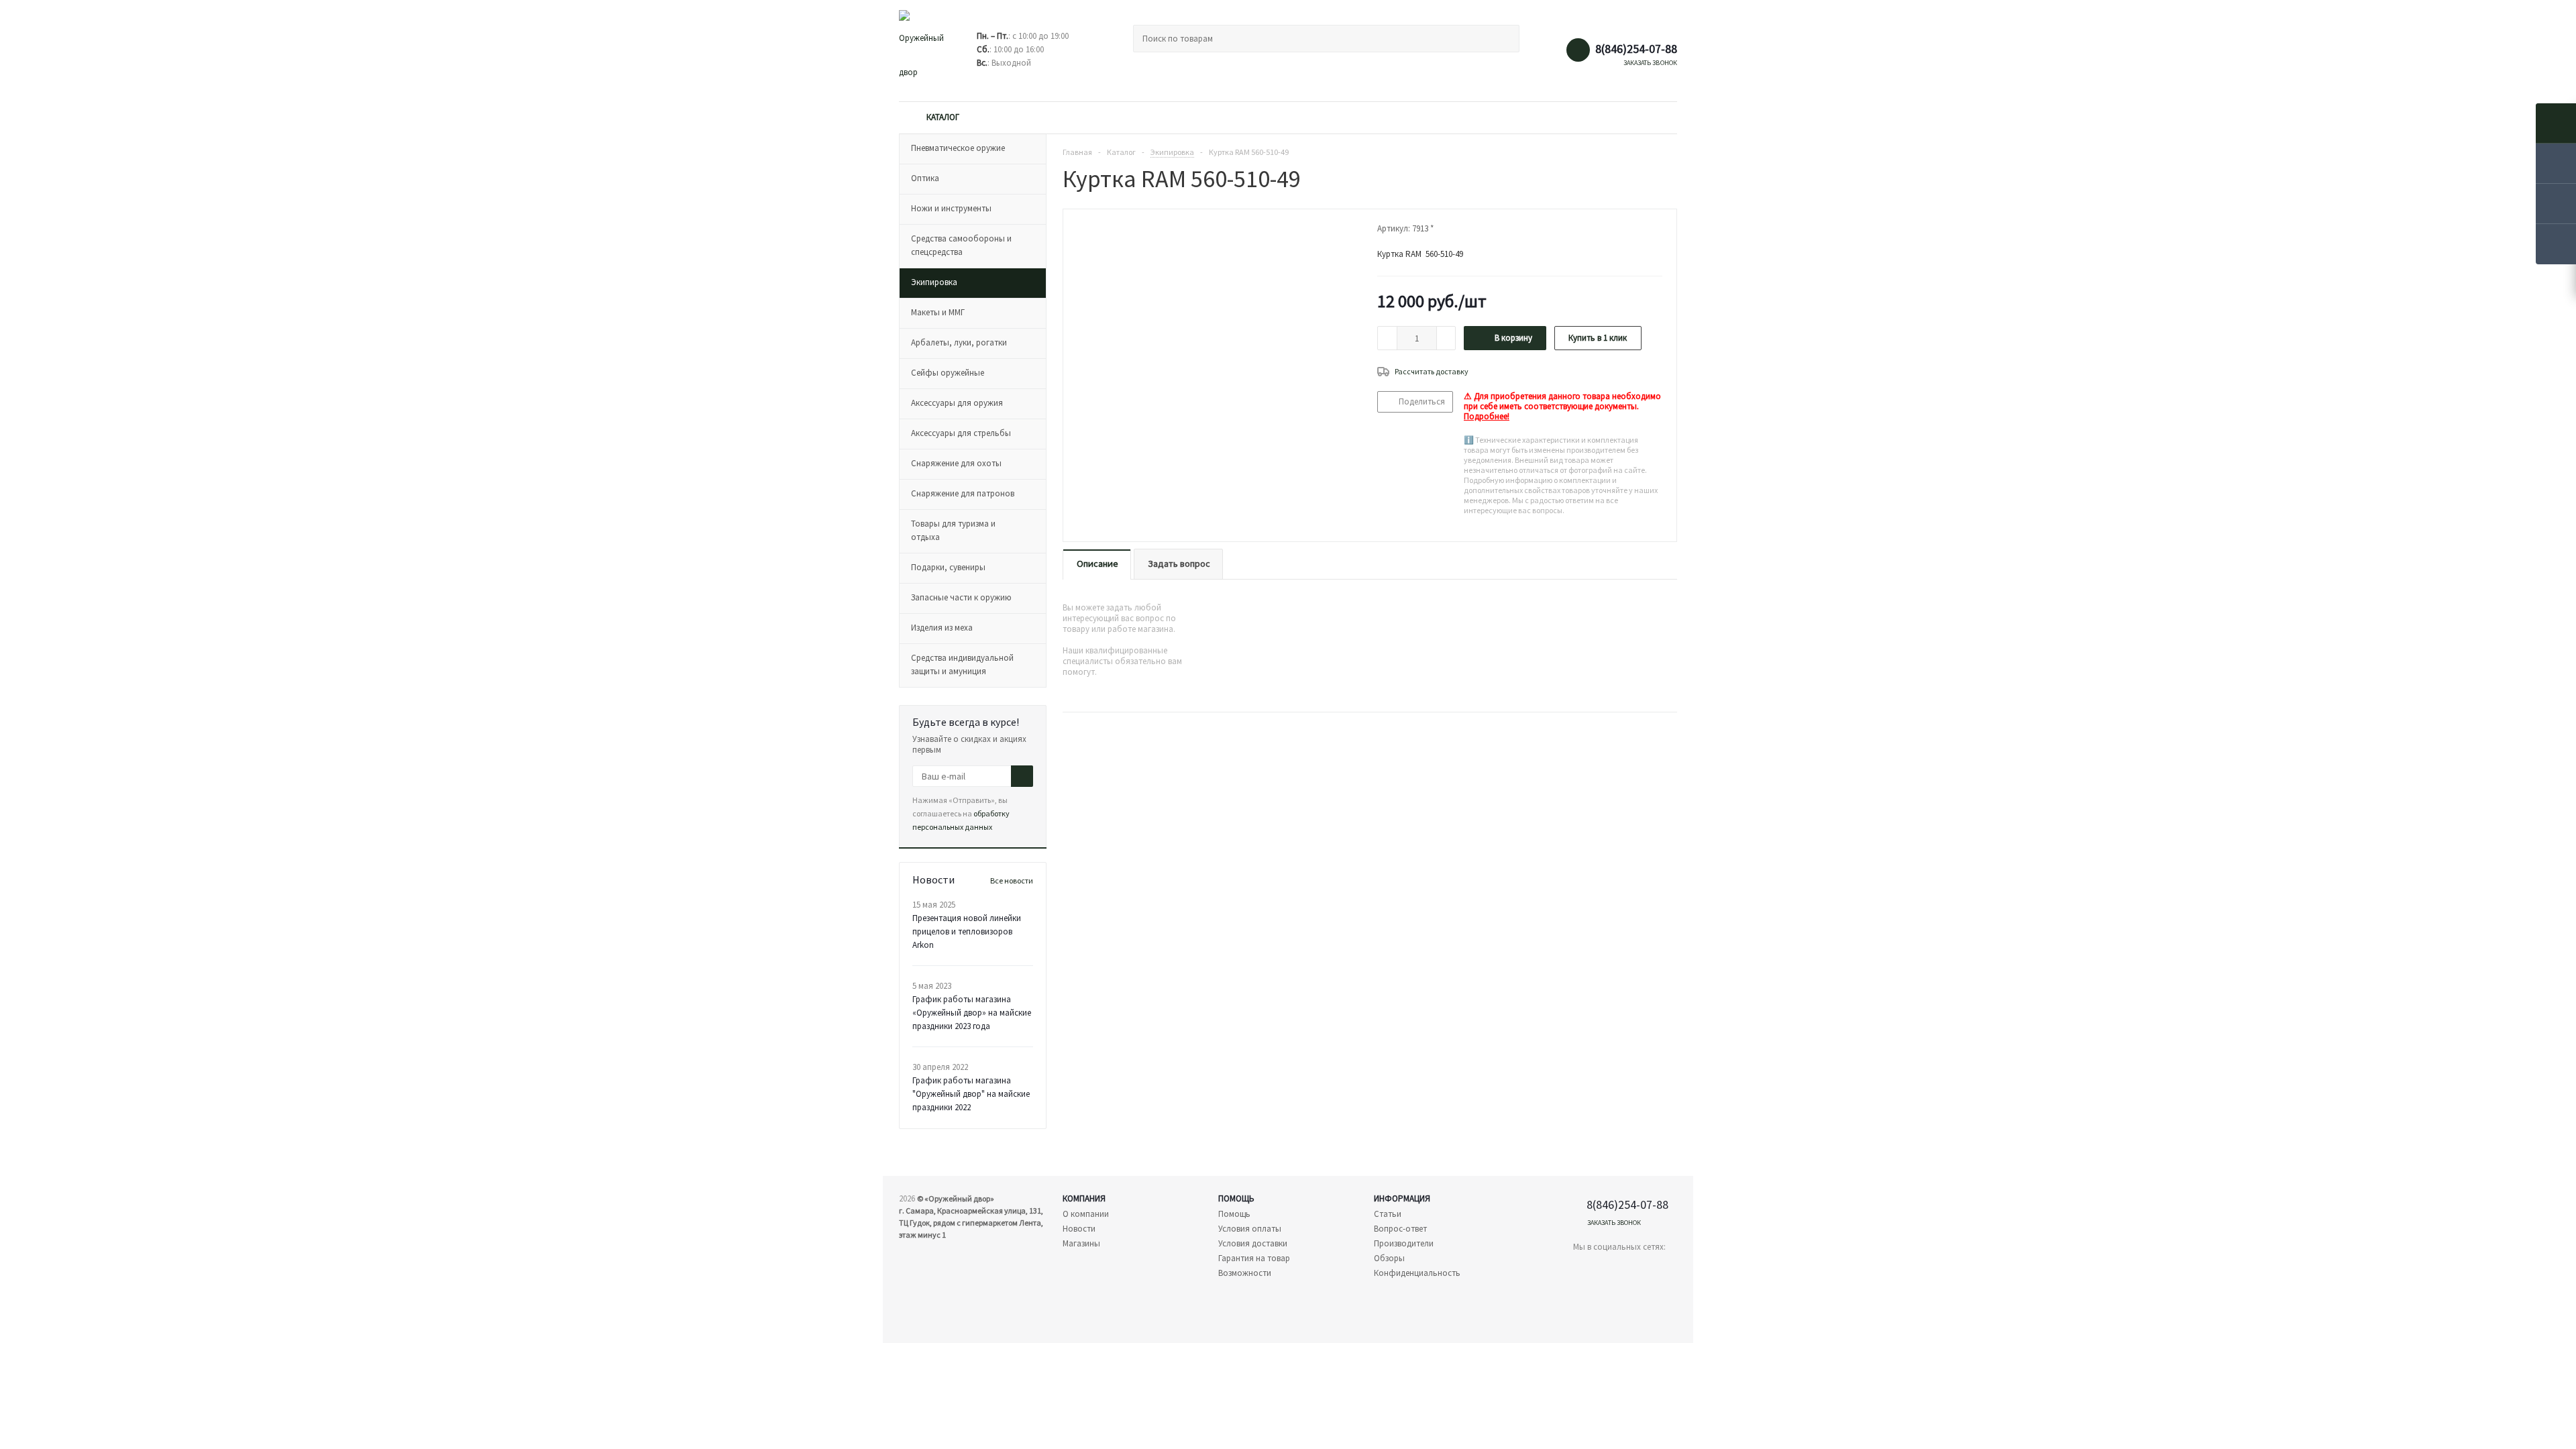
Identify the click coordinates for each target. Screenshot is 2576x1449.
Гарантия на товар (1254, 1258)
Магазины (1081, 1243)
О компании (1086, 1214)
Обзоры (1389, 1258)
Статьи (1388, 1214)
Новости (1079, 1229)
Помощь (1236, 1198)
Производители (1404, 1243)
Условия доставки (1253, 1243)
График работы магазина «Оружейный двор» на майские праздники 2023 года (972, 1013)
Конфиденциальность (1417, 1273)
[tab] (1097, 565)
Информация (1402, 1198)
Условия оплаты (1250, 1229)
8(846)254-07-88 (1636, 49)
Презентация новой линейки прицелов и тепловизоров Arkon (967, 931)
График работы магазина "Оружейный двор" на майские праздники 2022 (971, 1094)
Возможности (1245, 1273)
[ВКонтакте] (1584, 1270)
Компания (1084, 1198)
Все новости (1012, 880)
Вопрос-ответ (1400, 1229)
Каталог (943, 117)
